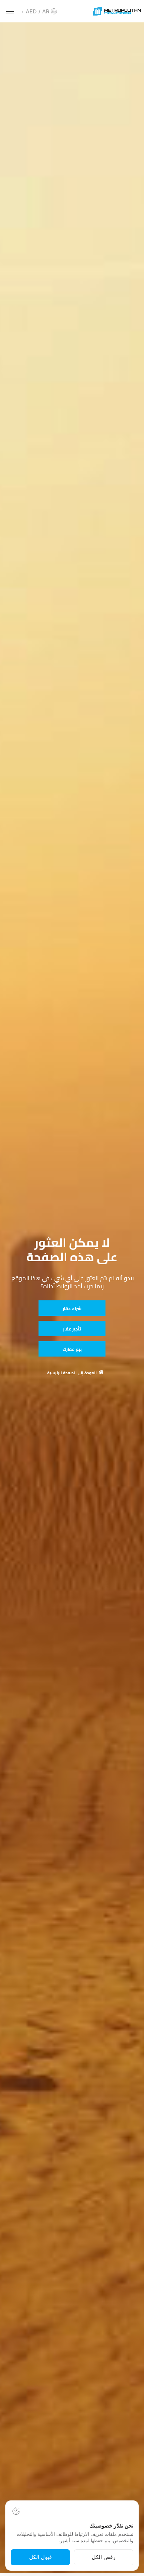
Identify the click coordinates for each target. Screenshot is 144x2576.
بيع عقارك (72, 1349)
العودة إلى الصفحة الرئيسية (72, 1373)
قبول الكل (41, 2557)
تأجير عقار (72, 1329)
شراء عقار (72, 1308)
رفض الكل (104, 2557)
